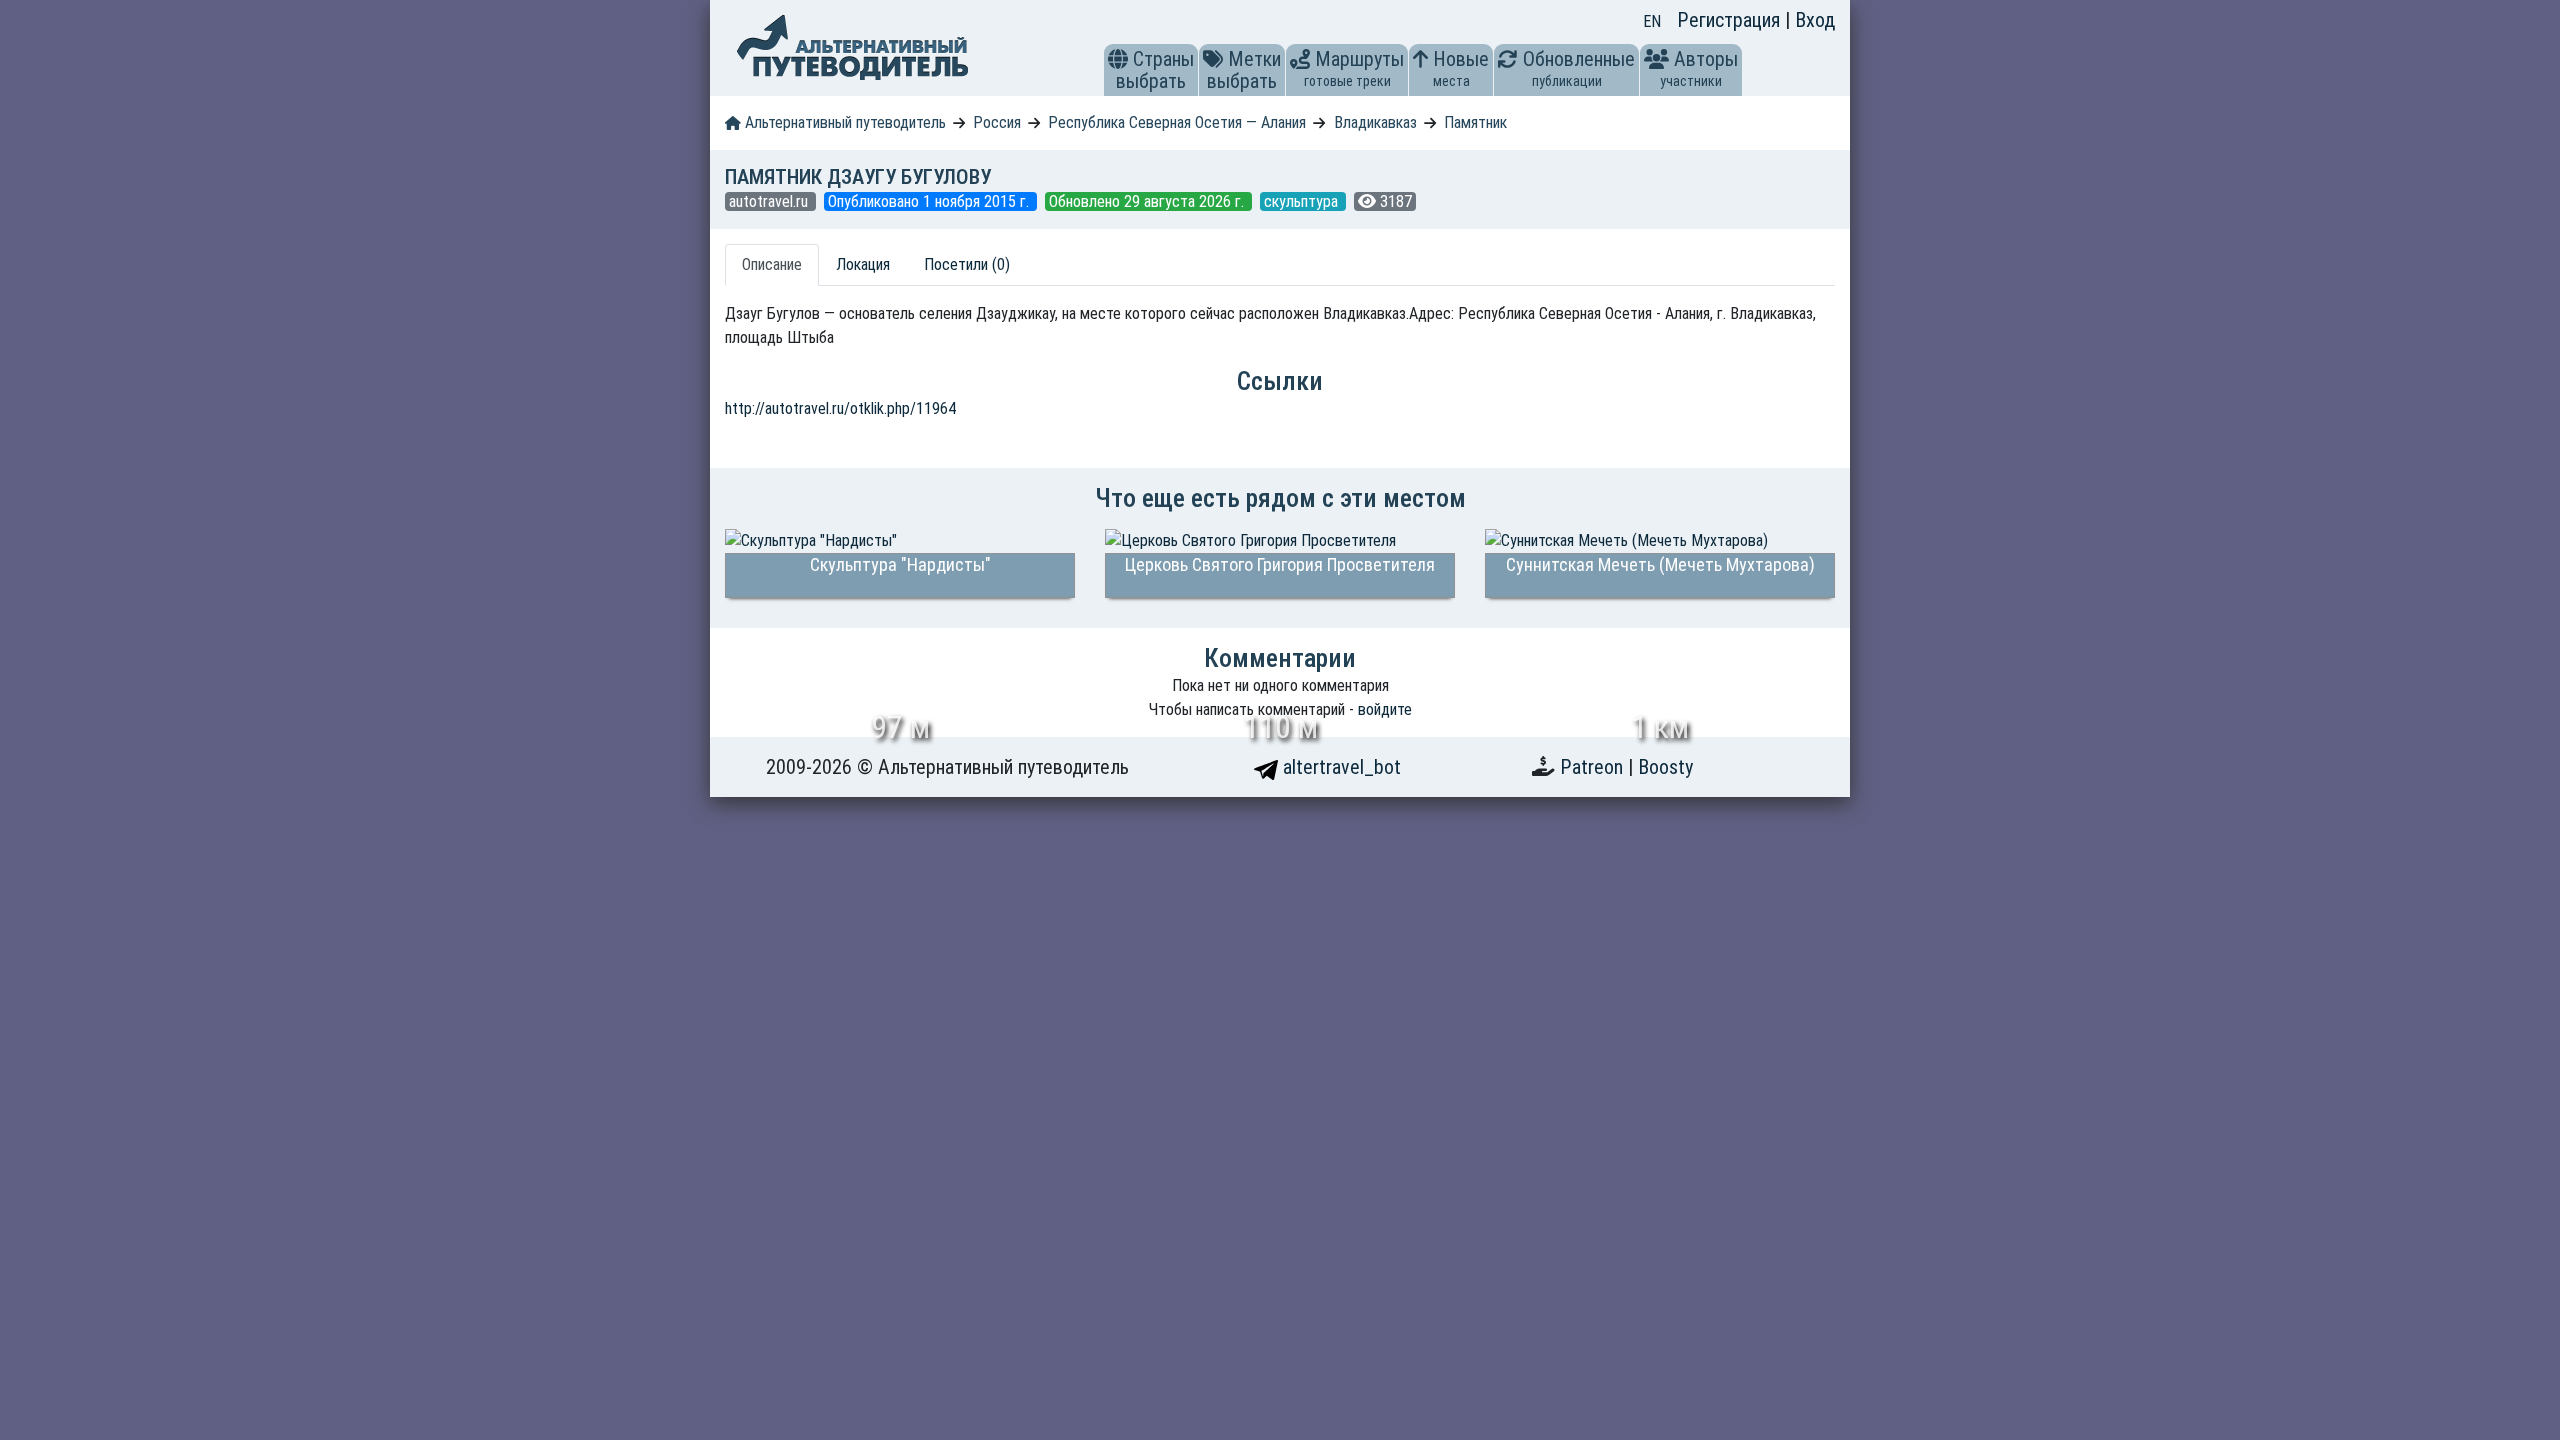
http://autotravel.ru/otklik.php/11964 (840, 408)
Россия (997, 122)
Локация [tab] (863, 264)
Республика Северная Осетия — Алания (1177, 122)
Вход (1815, 20)
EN (1652, 21)
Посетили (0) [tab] (967, 264)
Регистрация (1731, 20)
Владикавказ (1375, 122)
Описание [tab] (772, 264)
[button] (1118, 59)
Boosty (1665, 767)
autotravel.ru (770, 201)
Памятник (1475, 122)
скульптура (1303, 201)
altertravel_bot (1339, 767)
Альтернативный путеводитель (843, 122)
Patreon (1594, 767)
